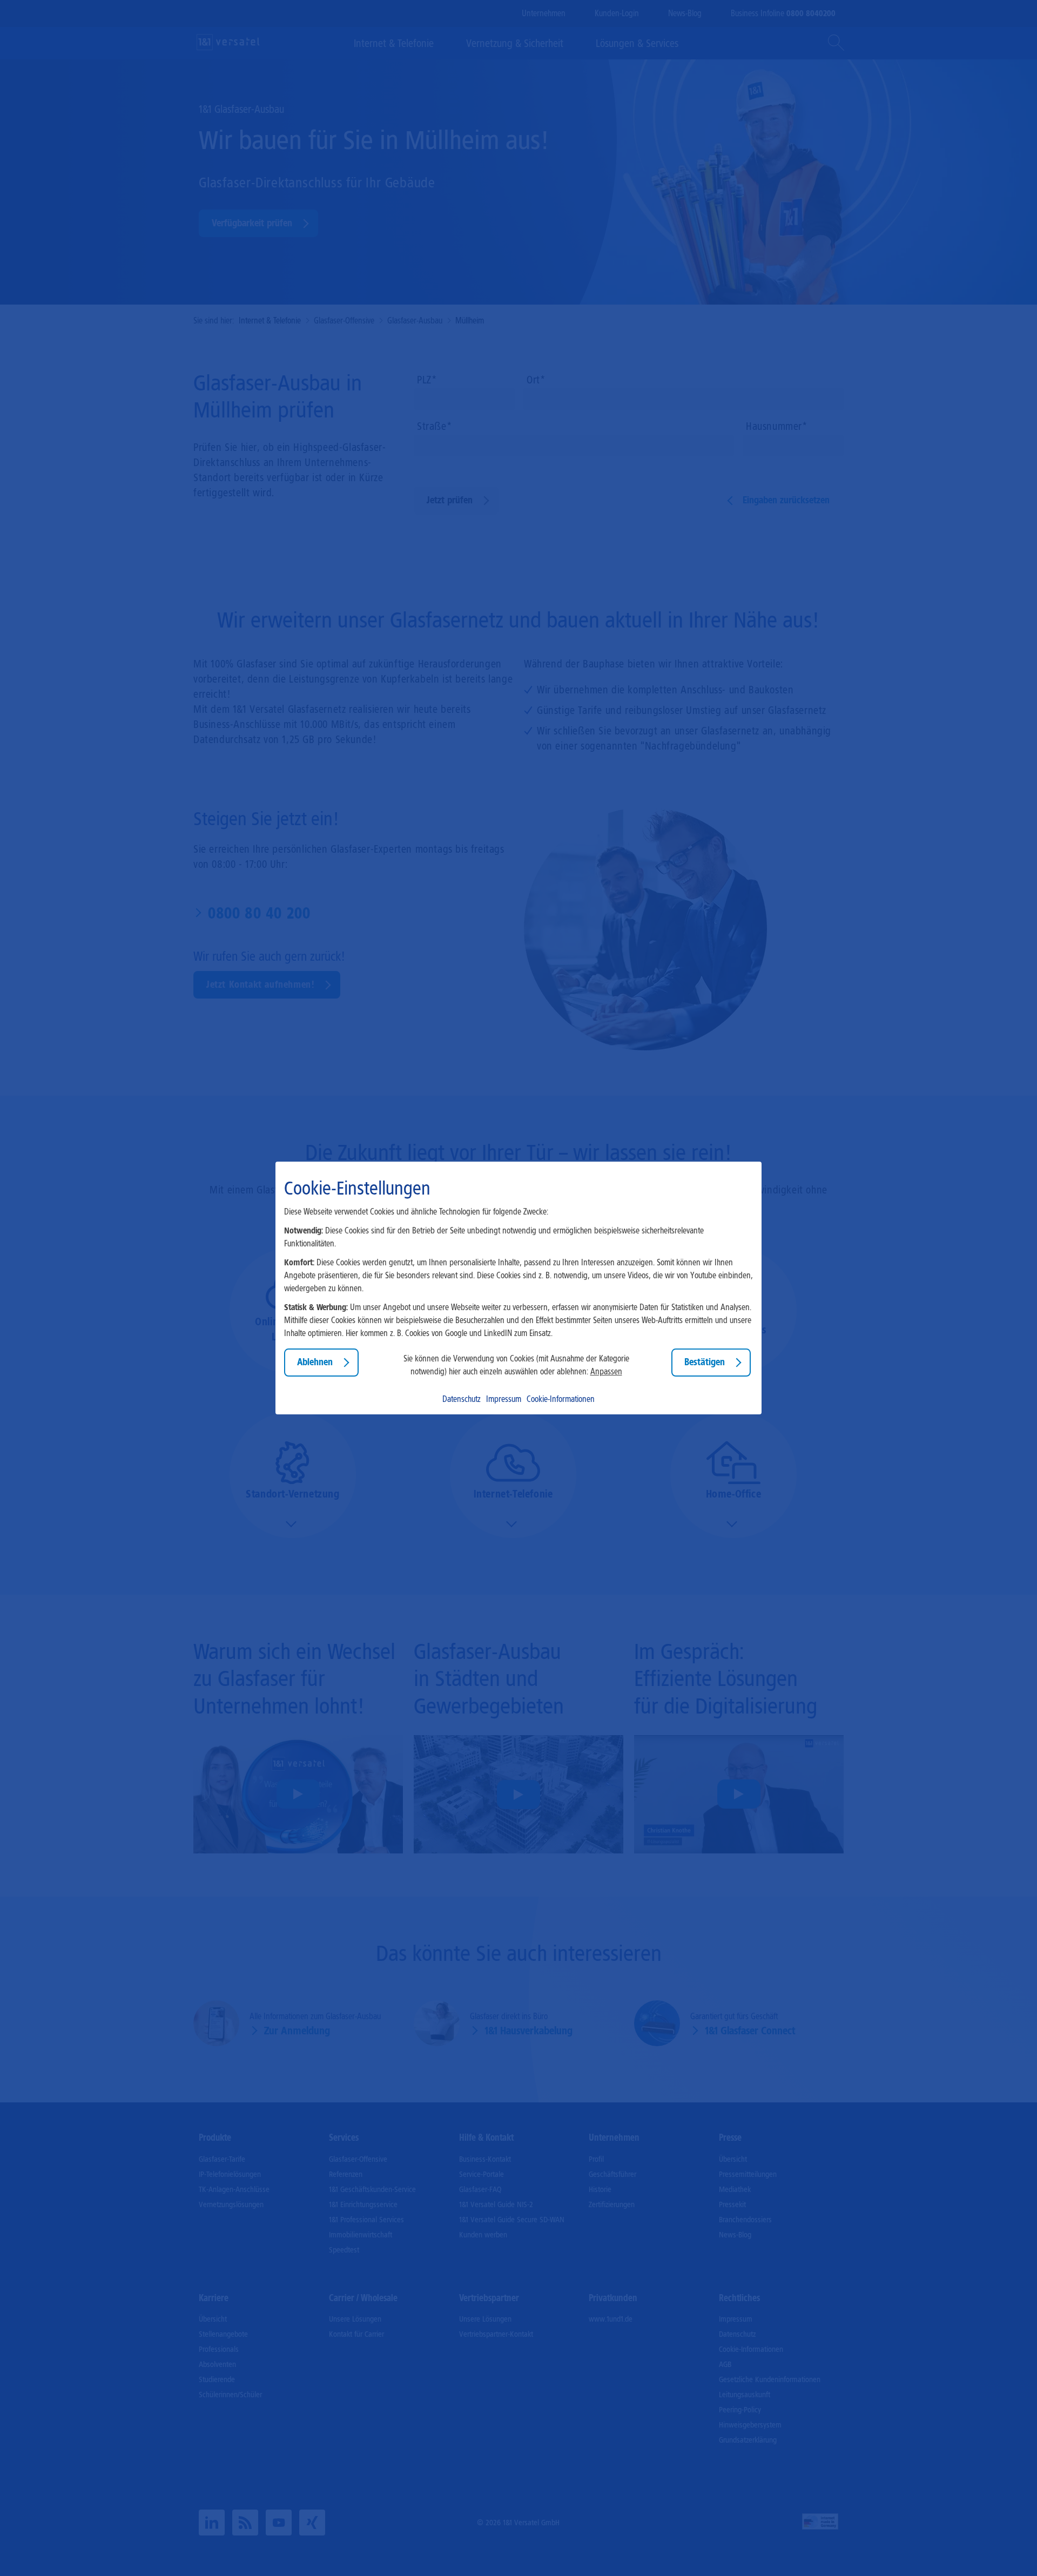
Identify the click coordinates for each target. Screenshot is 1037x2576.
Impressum (504, 1399)
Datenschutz (462, 1399)
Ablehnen (315, 1363)
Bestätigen (705, 1363)
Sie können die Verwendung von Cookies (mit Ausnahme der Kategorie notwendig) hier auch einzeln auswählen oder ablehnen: (516, 1365)
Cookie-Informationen (561, 1399)
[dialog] (518, 1288)
